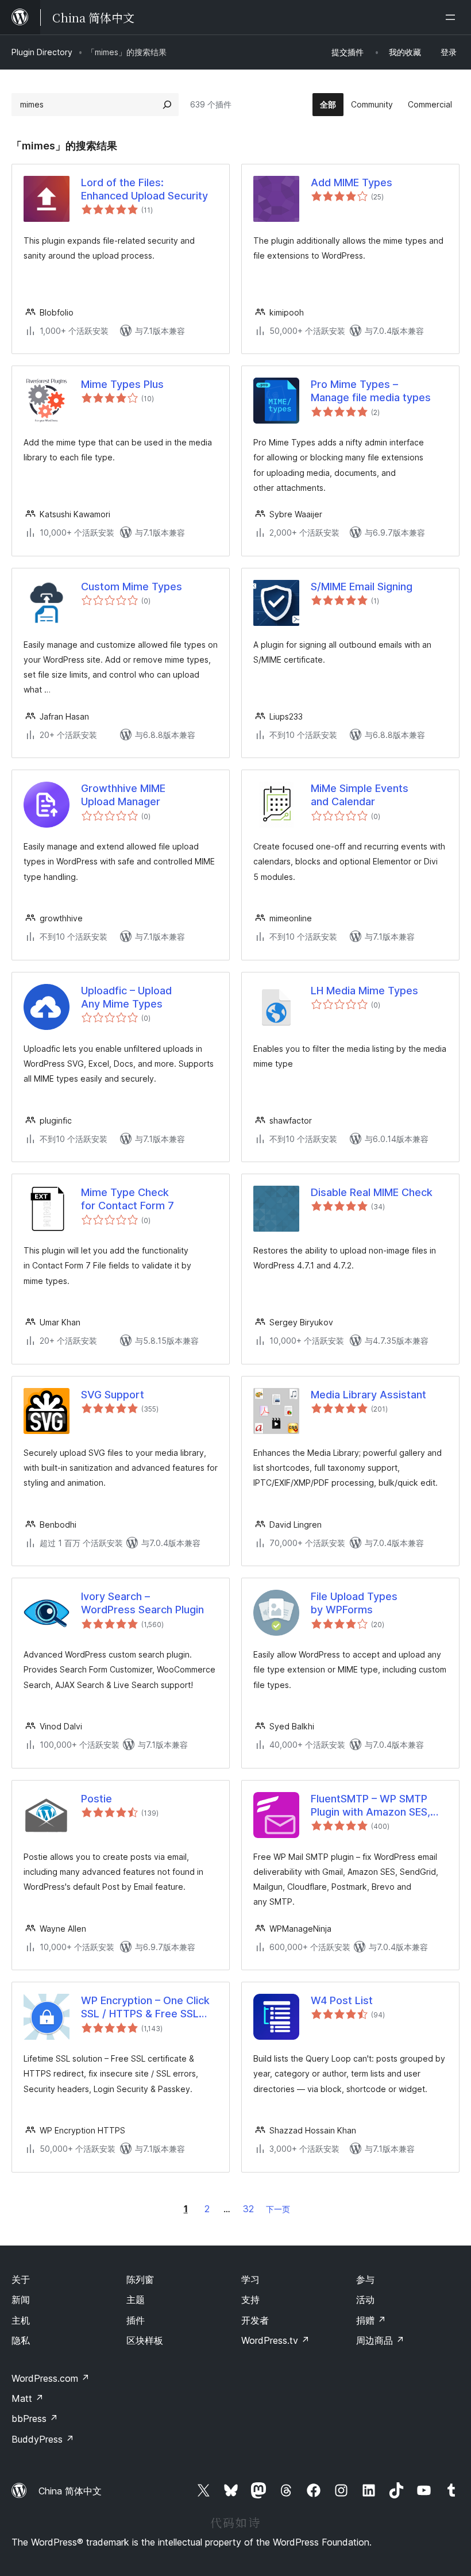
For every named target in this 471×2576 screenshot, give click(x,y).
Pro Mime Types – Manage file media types (371, 391)
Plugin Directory (42, 52)
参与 (365, 2279)
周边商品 (380, 2340)
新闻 (21, 2300)
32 (248, 2209)
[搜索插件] (167, 105)
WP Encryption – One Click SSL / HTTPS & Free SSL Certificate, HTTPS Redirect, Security (145, 2008)
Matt (28, 2398)
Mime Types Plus (122, 384)
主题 (136, 2300)
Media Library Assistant (368, 1395)
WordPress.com (51, 2378)
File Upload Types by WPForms (354, 1603)
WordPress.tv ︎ (275, 2340)
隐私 (21, 2340)
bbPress (35, 2419)
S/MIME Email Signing (362, 587)
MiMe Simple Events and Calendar (360, 795)
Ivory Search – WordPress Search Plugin (142, 1603)
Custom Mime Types (132, 587)
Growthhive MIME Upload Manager (123, 795)
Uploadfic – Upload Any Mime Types (126, 997)
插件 (136, 2320)
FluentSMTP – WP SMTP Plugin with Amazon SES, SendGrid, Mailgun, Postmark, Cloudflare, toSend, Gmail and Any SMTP (370, 1806)
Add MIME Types (352, 182)
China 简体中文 (70, 2491)
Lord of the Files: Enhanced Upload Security (144, 189)
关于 (21, 2279)
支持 (250, 2300)
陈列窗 (140, 2279)
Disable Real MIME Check (372, 1192)
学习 (250, 2279)
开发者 (255, 2320)
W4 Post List (342, 2000)
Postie (96, 1799)
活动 (365, 2300)
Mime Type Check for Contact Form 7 (128, 1199)
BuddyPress (43, 2439)
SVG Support (113, 1395)
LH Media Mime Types (364, 991)
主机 (21, 2320)
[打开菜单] (453, 17)
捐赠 (371, 2320)
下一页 (278, 2209)
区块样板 (145, 2340)
